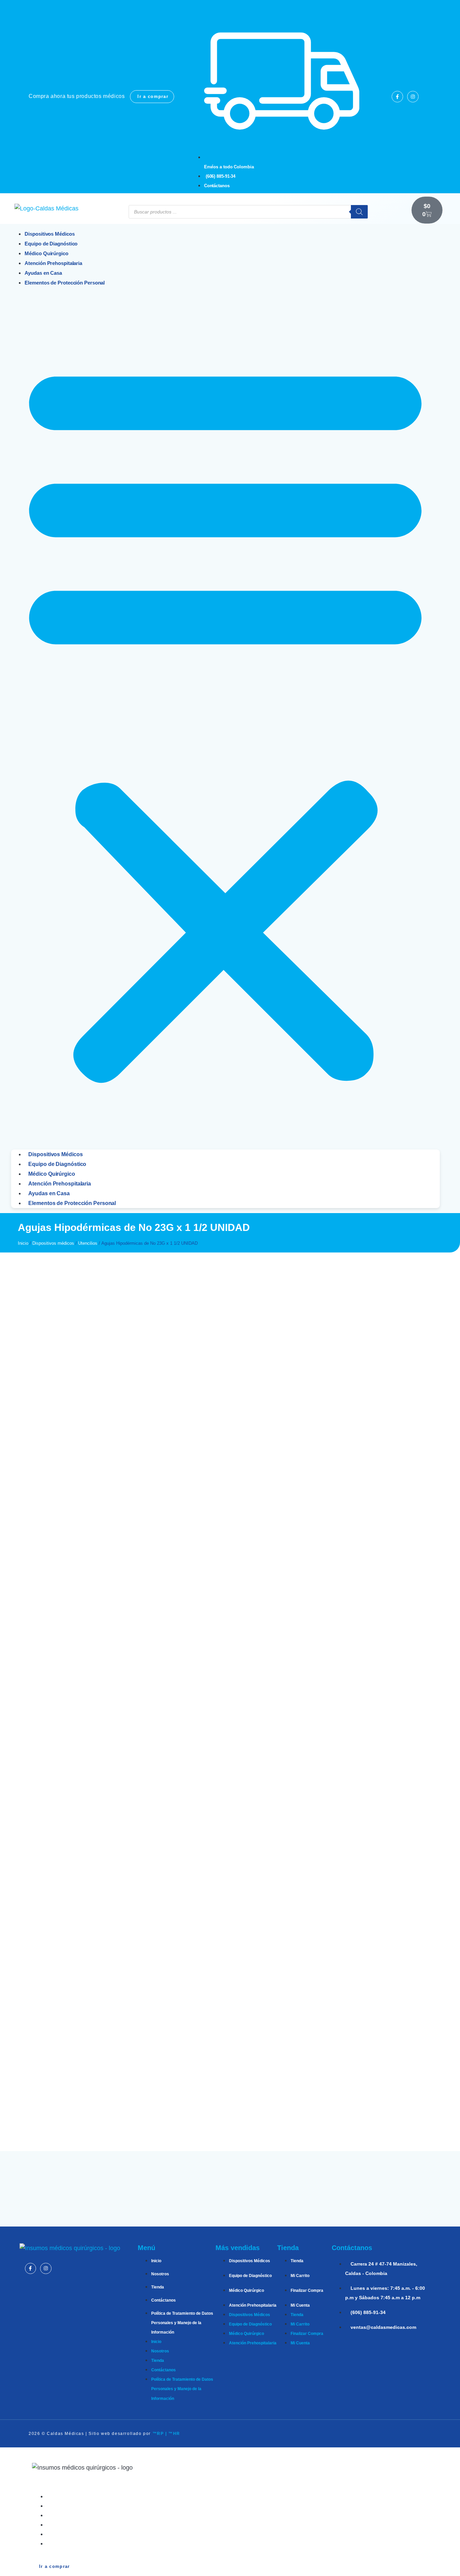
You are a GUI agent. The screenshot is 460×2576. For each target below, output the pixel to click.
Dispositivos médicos (53, 1243)
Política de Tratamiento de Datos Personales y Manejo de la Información (182, 2323)
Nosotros (160, 2274)
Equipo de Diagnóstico (57, 1164)
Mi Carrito (300, 2276)
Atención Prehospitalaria (60, 1184)
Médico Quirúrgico (52, 1174)
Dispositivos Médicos (55, 1154)
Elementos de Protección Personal (65, 283)
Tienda (158, 2287)
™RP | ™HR (166, 2434)
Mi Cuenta (300, 2305)
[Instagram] (413, 97)
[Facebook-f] (397, 97)
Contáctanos (163, 2300)
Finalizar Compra (307, 2290)
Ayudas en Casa (49, 1193)
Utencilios (88, 1243)
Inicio (23, 1243)
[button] (225, 718)
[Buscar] (359, 212)
